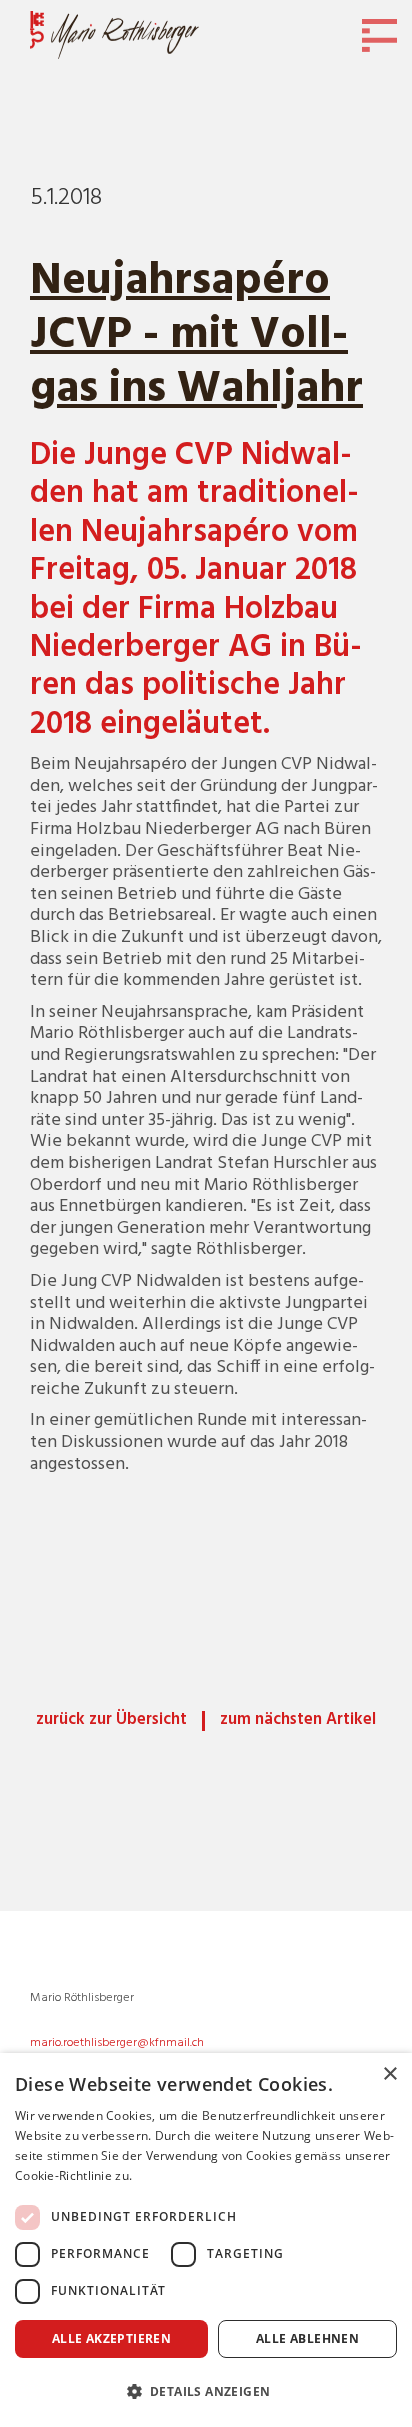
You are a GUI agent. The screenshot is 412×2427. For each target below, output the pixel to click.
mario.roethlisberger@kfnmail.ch (117, 2043)
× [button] (389, 2074)
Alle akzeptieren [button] (111, 2338)
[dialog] (206, 2240)
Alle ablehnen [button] (307, 2338)
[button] (206, 2391)
